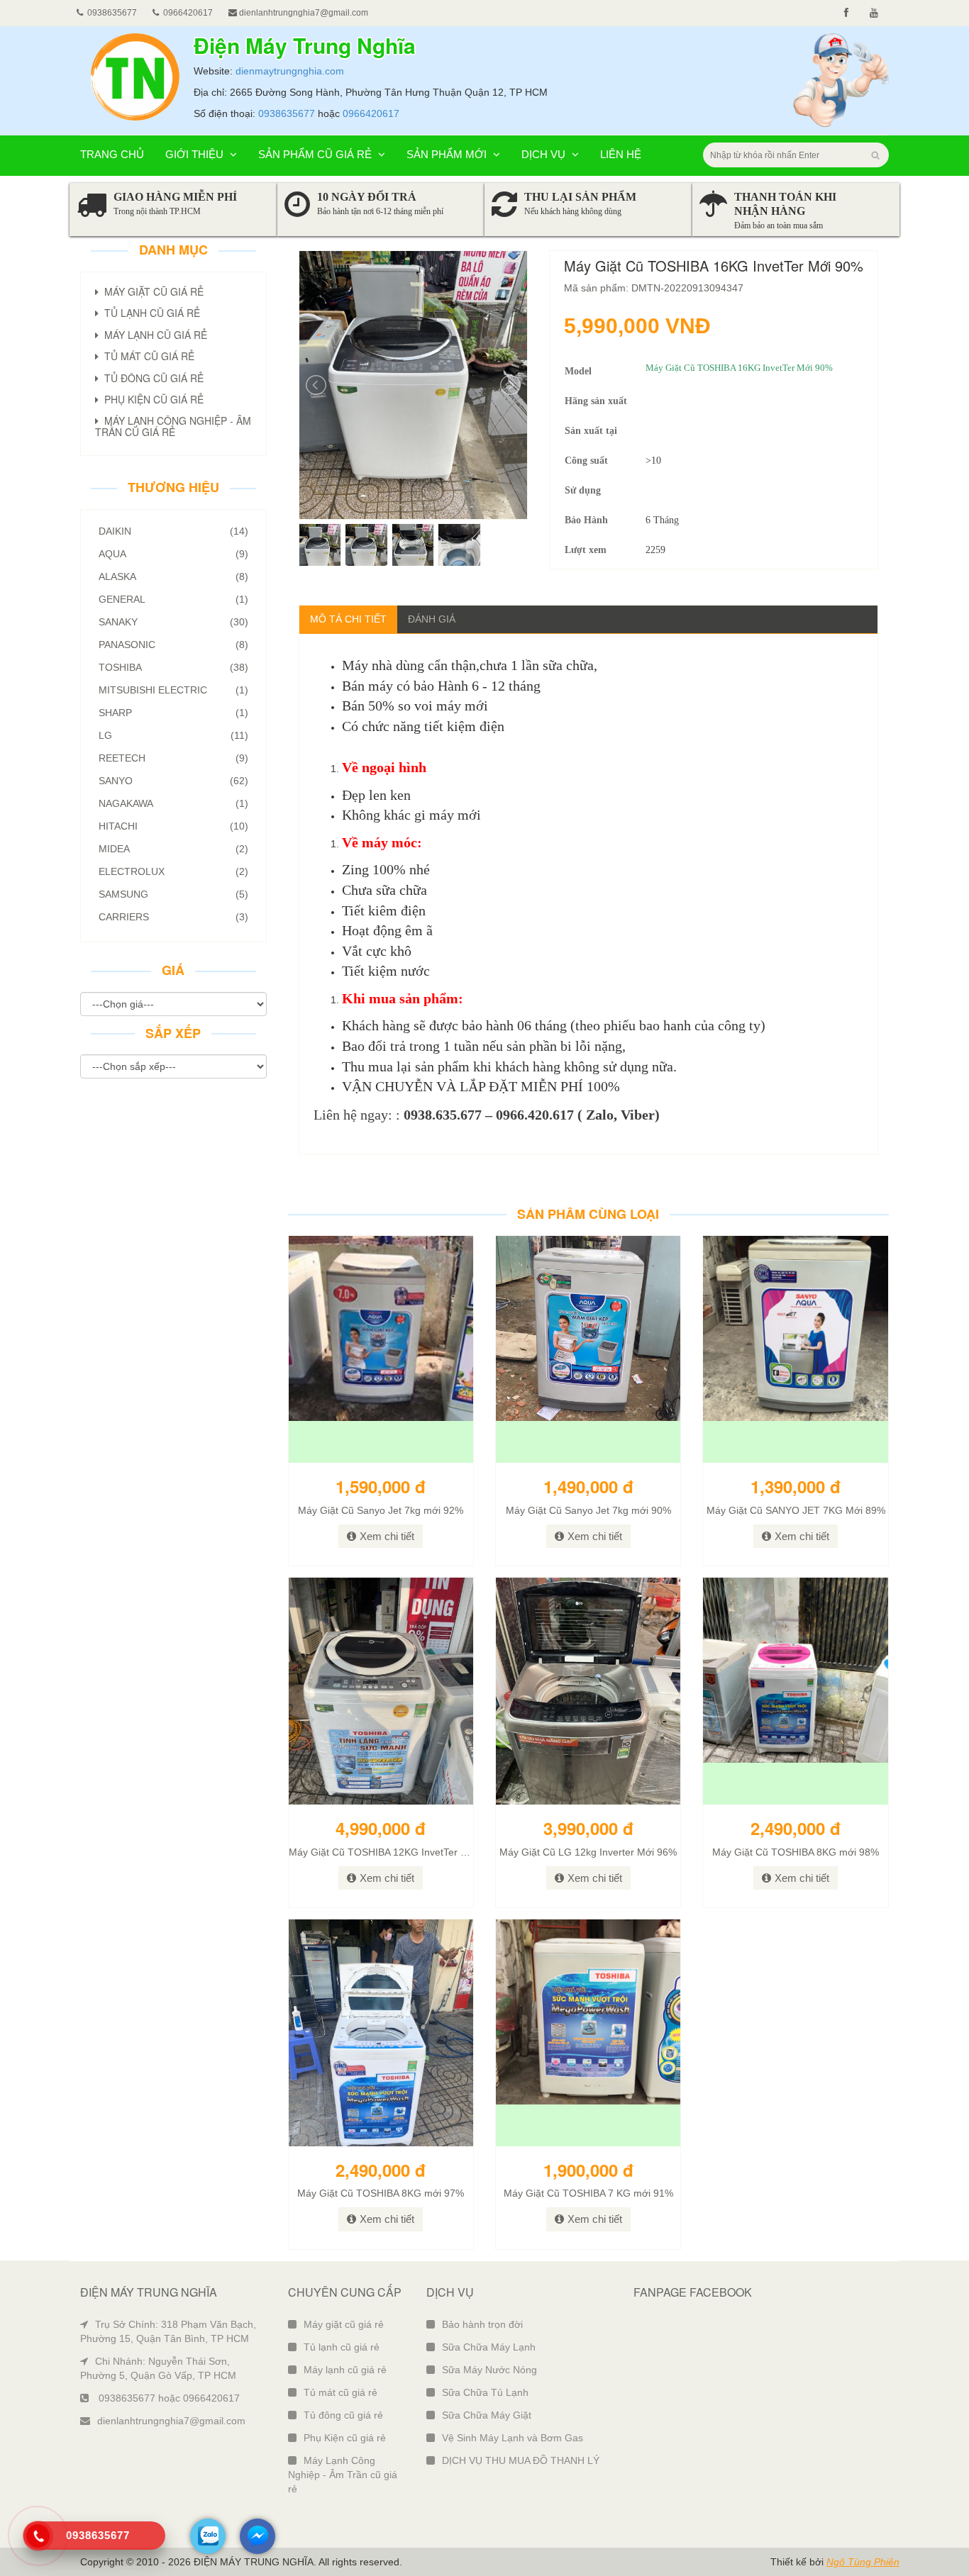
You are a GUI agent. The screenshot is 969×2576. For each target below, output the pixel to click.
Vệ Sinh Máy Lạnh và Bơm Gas (513, 2438)
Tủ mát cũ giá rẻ (340, 2392)
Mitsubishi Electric (173, 690)
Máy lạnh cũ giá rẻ (345, 2370)
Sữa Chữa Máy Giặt (487, 2415)
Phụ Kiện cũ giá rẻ (345, 2438)
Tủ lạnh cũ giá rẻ (342, 2347)
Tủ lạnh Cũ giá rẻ (149, 313)
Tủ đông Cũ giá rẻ (151, 378)
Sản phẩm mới (448, 154)
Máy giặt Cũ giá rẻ (151, 291)
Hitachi (173, 826)
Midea (173, 849)
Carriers (173, 917)
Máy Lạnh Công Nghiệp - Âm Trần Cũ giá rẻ (173, 426)
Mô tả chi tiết (348, 619)
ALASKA (173, 576)
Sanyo (173, 781)
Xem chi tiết (387, 1536)
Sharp (173, 713)
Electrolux (173, 871)
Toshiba (173, 667)
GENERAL (173, 599)
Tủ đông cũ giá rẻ (343, 2415)
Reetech (173, 758)
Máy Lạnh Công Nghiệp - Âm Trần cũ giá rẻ (343, 2475)
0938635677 (287, 113)
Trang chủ (112, 154)
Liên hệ (621, 154)
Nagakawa (173, 803)
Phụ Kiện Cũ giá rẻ (151, 399)
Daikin (173, 531)
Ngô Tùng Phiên (863, 2562)
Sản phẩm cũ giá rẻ (316, 154)
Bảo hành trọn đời (482, 2324)
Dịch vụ (545, 154)
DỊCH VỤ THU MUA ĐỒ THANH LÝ (521, 2460)
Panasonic (173, 645)
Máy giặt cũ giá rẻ (344, 2324)
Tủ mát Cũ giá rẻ (146, 356)
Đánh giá (432, 619)
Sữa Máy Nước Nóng (489, 2370)
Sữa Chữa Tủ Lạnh (485, 2392)
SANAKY (173, 622)
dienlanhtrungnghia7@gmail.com (303, 13)
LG (173, 735)
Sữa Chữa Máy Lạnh (489, 2347)
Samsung (173, 894)
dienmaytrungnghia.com (290, 71)
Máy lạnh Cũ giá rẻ (153, 335)
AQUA (173, 554)
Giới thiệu (196, 154)
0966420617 (371, 113)
